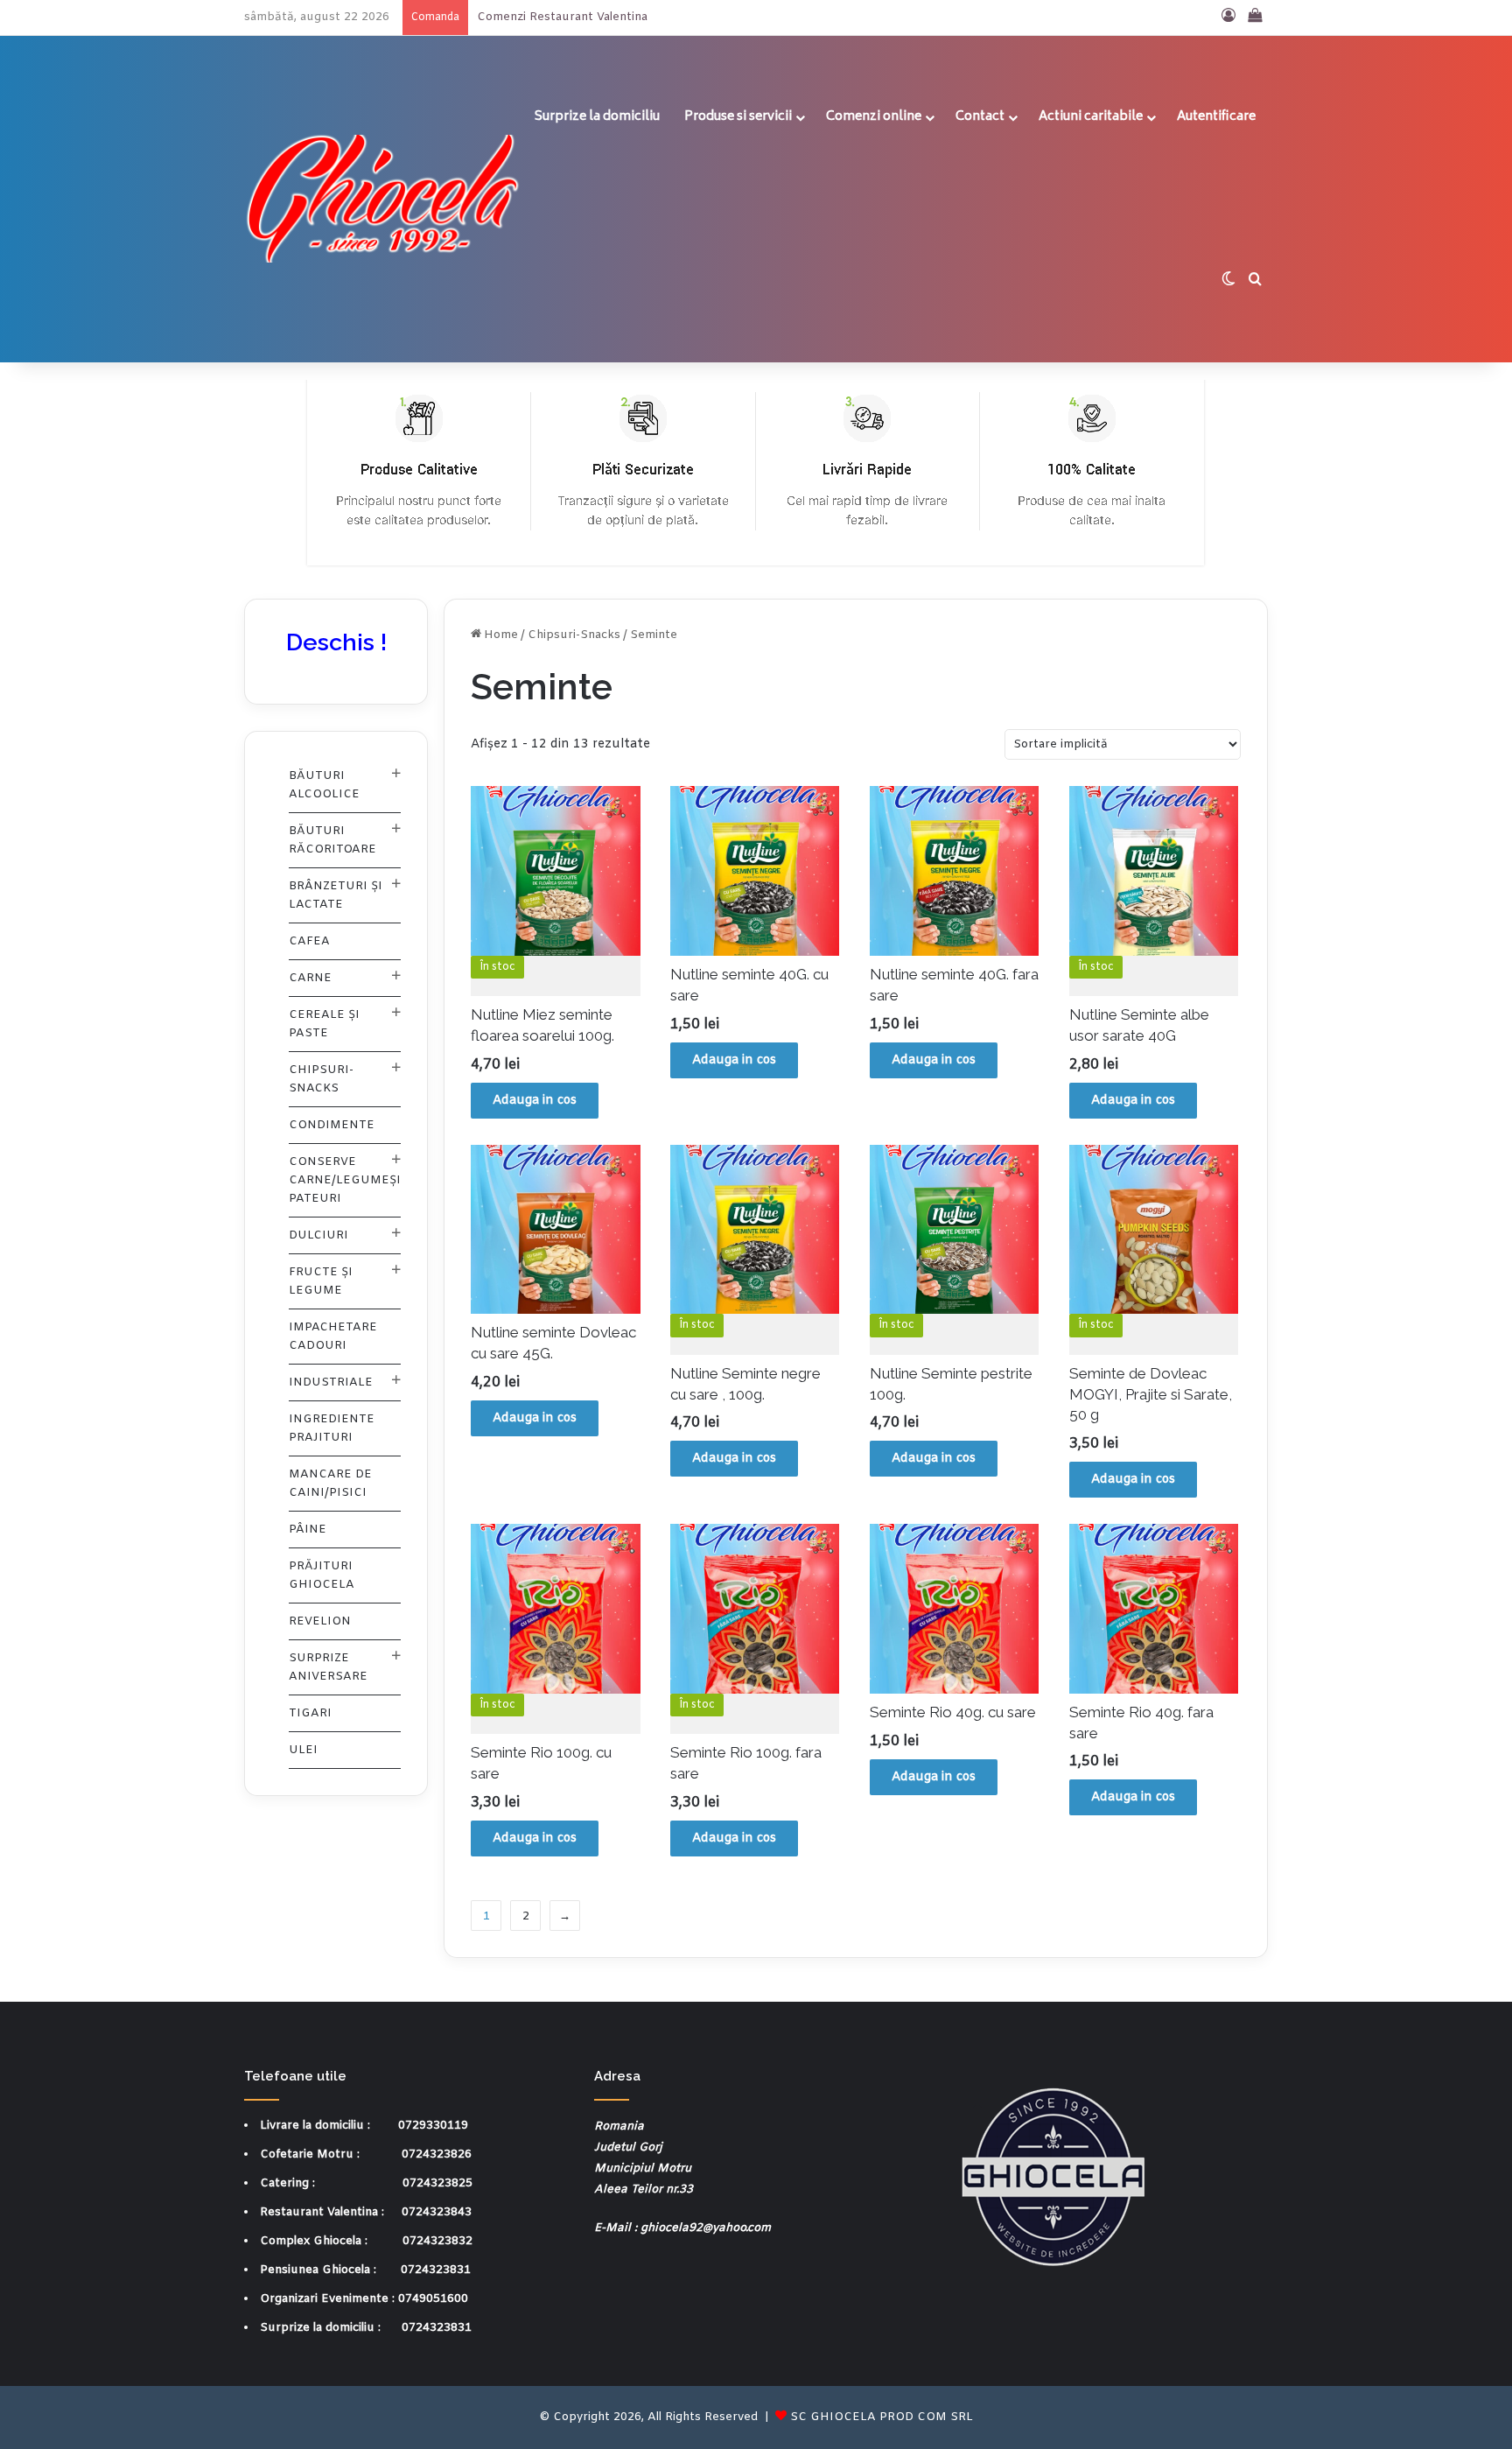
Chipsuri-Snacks (574, 635)
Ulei (303, 1750)
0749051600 (433, 2299)
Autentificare (1216, 117)
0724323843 (437, 2212)
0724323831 (436, 2270)
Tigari (310, 1713)
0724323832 (437, 2241)
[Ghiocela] (383, 199)
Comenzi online (874, 117)
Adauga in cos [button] (535, 1101)
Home (501, 635)
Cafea (309, 941)
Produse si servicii (738, 117)
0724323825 (437, 2183)
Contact (980, 117)
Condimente (332, 1125)
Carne (310, 978)
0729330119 (433, 2126)
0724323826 (437, 2154)
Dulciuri (318, 1235)
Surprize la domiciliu (597, 117)
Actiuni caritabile (1091, 117)
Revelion (320, 1621)
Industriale (331, 1382)
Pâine (308, 1530)
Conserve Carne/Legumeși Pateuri (345, 1180)
